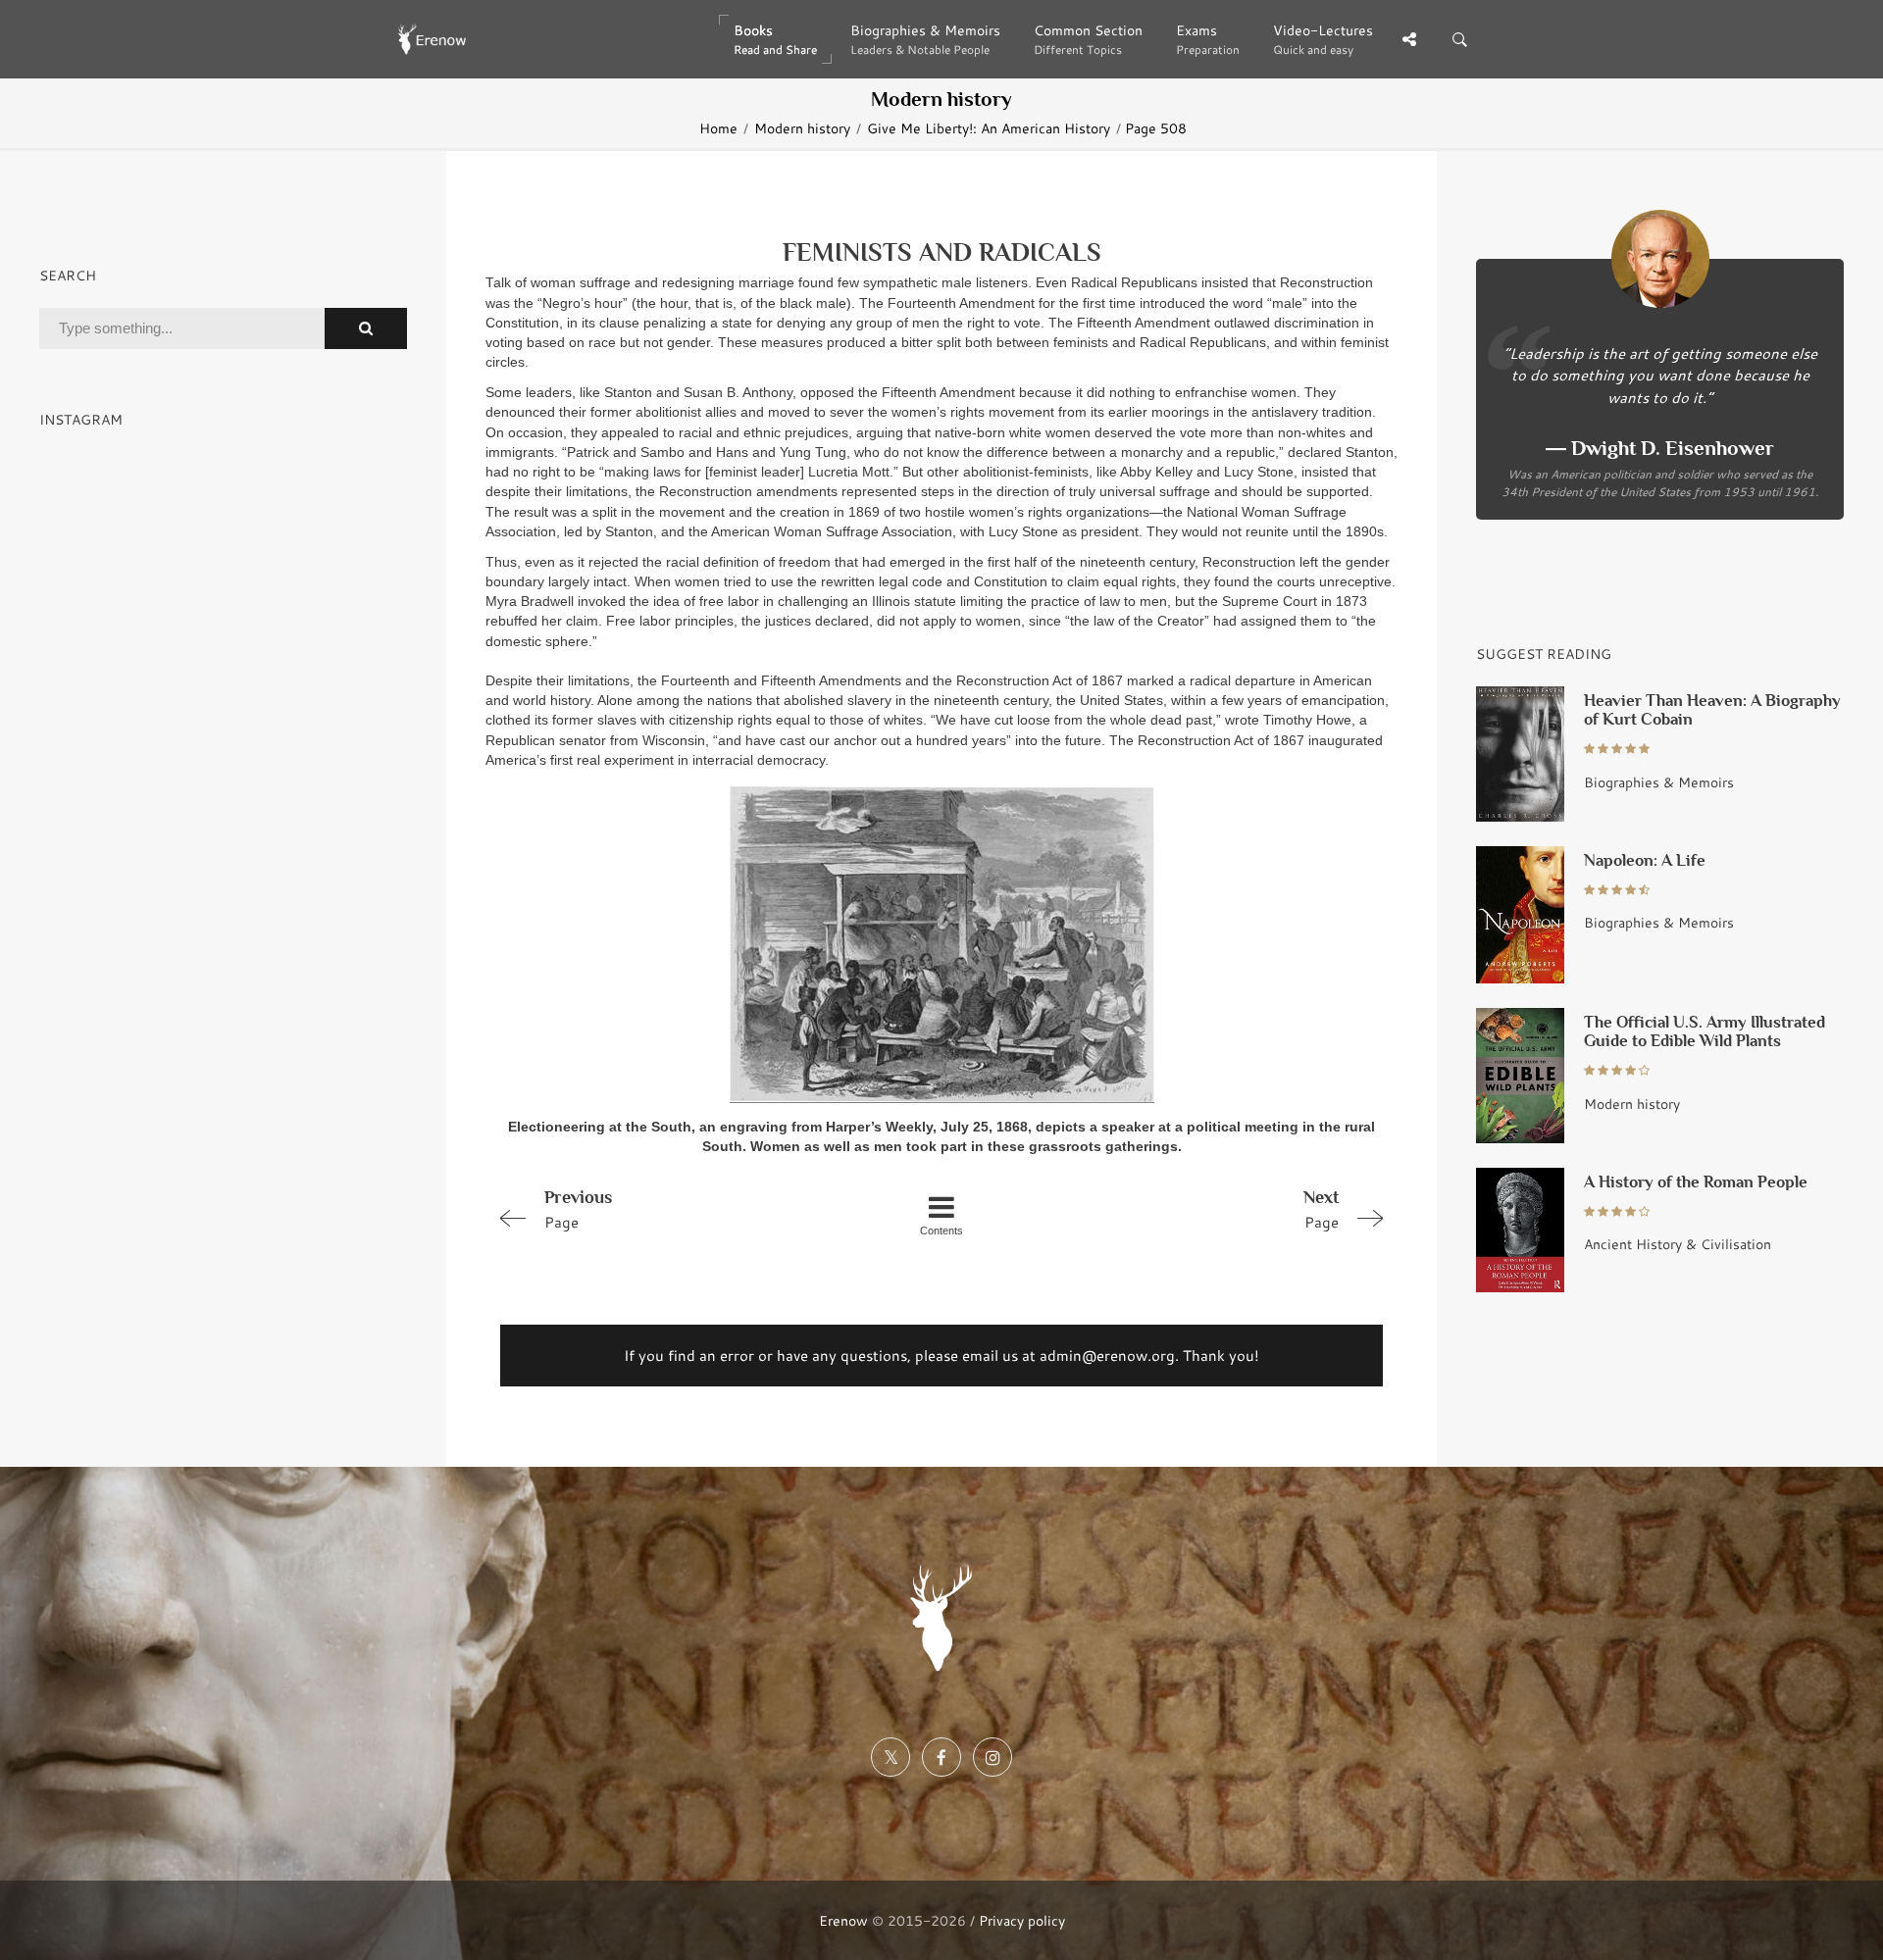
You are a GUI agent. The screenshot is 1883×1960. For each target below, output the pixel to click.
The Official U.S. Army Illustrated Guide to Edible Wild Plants (1705, 1031)
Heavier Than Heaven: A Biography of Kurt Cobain (1712, 710)
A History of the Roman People (1696, 1182)
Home (718, 128)
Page (578, 1209)
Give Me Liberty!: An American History (989, 128)
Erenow (843, 1920)
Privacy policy (1022, 1920)
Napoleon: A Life (1645, 860)
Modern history (802, 128)
